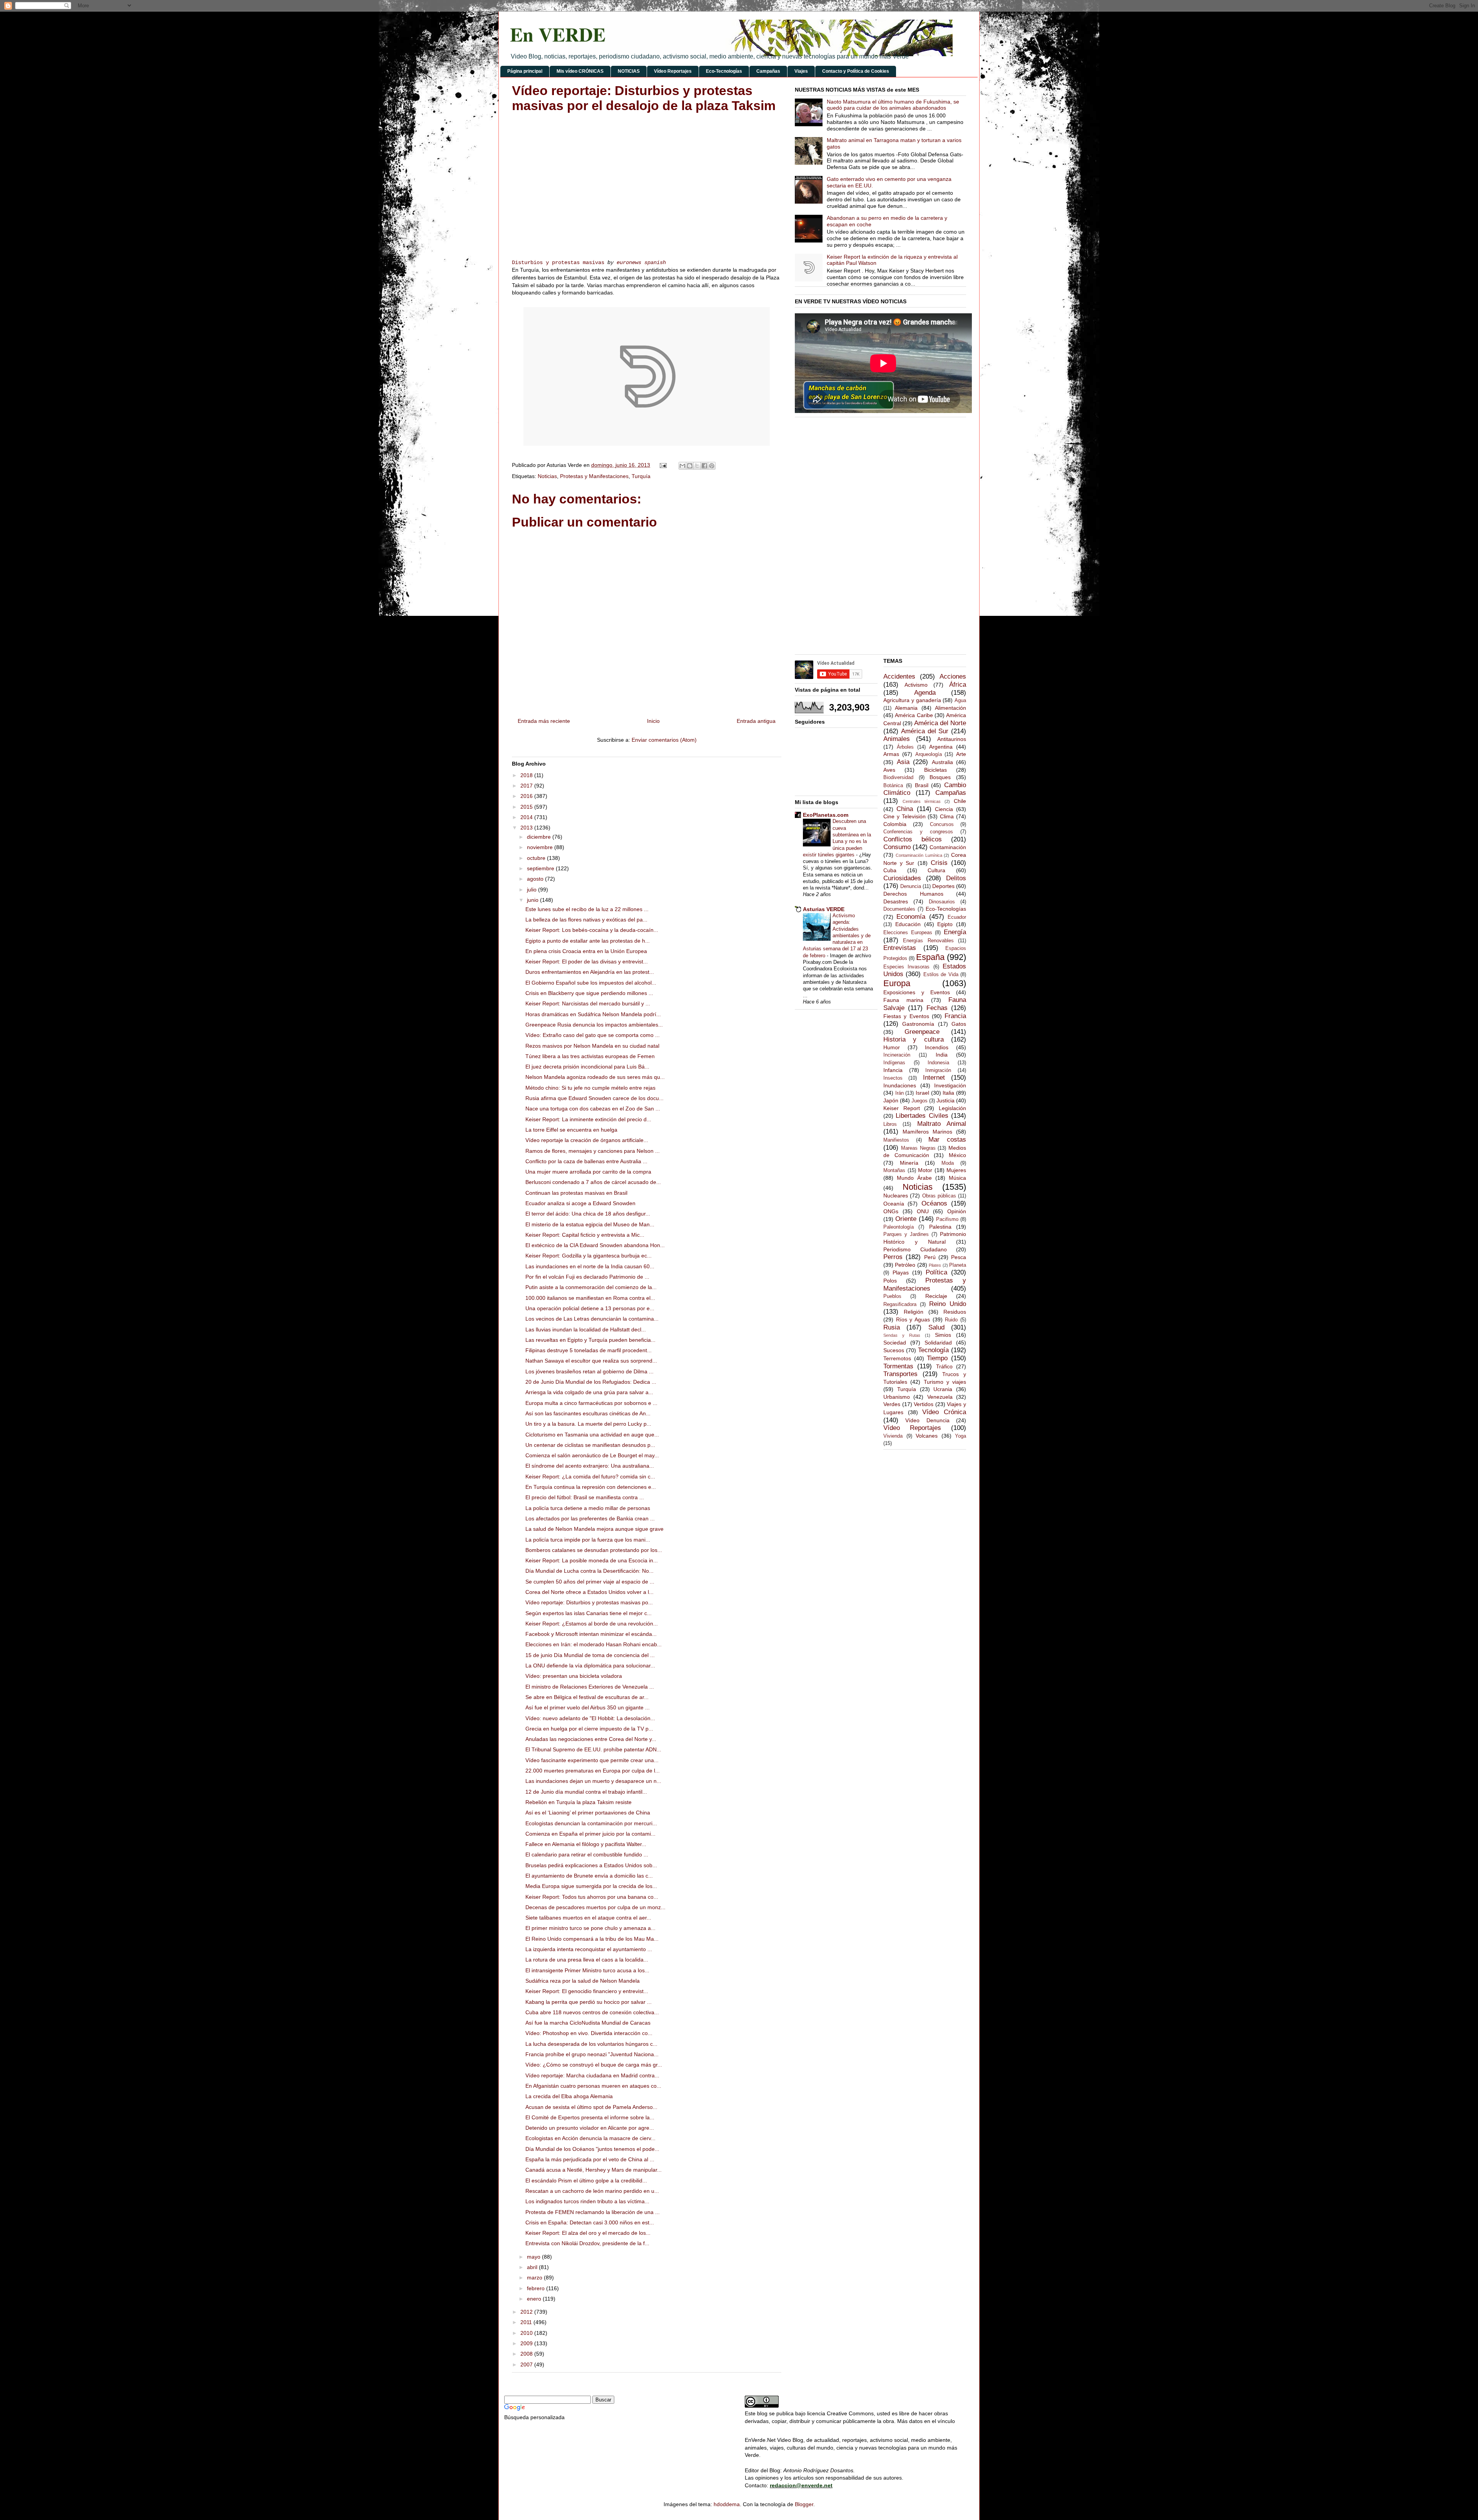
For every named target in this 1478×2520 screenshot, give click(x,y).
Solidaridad (938, 1343)
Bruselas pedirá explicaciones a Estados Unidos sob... (591, 1865)
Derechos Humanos (913, 894)
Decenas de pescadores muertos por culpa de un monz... (595, 1907)
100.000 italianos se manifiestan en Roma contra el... (590, 1298)
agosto (536, 879)
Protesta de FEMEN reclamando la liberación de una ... (593, 2212)
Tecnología (933, 1350)
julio (533, 890)
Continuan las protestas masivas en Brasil (576, 1193)
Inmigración (938, 1070)
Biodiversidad (898, 778)
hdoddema (727, 2504)
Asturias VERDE (824, 909)
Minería (909, 1163)
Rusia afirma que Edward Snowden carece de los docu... (594, 1098)
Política (936, 1272)
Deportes (943, 886)
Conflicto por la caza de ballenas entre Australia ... (586, 1161)
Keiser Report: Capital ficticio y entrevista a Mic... (585, 1235)
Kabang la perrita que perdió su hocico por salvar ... (589, 2002)
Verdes (892, 1404)
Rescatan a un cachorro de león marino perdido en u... (592, 2191)
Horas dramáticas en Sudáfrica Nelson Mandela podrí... (593, 1014)
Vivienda (893, 1436)
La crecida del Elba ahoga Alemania (569, 2096)
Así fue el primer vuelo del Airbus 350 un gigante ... (588, 1707)
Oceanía (894, 1204)
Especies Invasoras (906, 967)
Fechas (937, 1008)
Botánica (893, 786)
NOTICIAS (629, 71)
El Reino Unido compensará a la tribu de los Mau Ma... (592, 1939)
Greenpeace (922, 1032)
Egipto (945, 924)
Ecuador (957, 917)
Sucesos (894, 1350)
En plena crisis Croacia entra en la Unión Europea (586, 951)
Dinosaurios (942, 902)
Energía (955, 932)
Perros (893, 1257)
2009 (527, 2343)
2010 (527, 2333)
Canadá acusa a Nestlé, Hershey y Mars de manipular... (594, 2170)
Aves (889, 770)
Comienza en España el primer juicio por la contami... (590, 1834)
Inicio (653, 721)
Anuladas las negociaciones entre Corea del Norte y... (591, 1739)
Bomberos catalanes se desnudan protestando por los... (594, 1550)
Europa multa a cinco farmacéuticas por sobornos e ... (591, 1403)
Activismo (916, 685)
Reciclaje (936, 1296)
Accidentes (899, 676)
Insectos (893, 1078)
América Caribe (914, 715)
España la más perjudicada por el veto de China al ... (590, 2159)
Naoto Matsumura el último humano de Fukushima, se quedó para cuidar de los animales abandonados (893, 105)
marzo (535, 2278)
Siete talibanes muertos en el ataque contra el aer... (588, 1918)
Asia (903, 762)
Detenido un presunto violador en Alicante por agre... (590, 2128)
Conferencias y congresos (918, 832)
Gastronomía (918, 1024)
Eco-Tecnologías (724, 71)
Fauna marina (903, 1000)
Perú (930, 1257)
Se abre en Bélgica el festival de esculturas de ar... (587, 1697)
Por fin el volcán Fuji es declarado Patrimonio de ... (587, 1277)
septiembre (541, 868)
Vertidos (924, 1404)
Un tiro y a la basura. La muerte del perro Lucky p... (588, 1424)
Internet (934, 1078)
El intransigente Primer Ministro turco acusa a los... (587, 1970)
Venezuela (940, 1397)
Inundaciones (900, 1085)
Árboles (905, 747)
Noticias (547, 476)
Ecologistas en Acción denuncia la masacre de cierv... (590, 2138)
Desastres (896, 901)
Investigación (950, 1085)
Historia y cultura (914, 1039)
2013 (527, 828)
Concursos (942, 824)
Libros (890, 1124)
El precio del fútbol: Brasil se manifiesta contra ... (585, 1497)
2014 (527, 817)
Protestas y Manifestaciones (594, 476)
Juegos (920, 1101)
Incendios (937, 1047)
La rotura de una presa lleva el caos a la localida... (587, 1960)
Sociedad (895, 1343)
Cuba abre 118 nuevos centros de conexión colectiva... (592, 2012)
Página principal (525, 71)
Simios (943, 1335)
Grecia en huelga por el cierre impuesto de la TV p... (589, 1729)
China (905, 809)
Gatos (959, 1024)
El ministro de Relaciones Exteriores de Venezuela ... (590, 1687)
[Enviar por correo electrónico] (682, 466)
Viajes (801, 71)
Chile (960, 801)
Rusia (892, 1327)
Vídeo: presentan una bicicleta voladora (574, 1676)
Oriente (906, 1219)
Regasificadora (900, 1304)
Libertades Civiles (922, 1116)
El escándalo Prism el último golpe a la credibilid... (586, 2181)
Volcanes (927, 1436)
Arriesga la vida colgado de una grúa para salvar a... (589, 1392)
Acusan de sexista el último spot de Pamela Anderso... (591, 2107)
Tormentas (898, 1366)
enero (535, 2299)
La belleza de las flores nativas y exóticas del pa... (586, 920)
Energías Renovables (928, 941)
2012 (527, 2312)
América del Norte (940, 723)
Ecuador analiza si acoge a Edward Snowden (580, 1203)
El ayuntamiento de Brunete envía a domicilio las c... (589, 1876)
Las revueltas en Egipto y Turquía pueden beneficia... (590, 1340)
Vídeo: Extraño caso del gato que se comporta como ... (593, 1035)
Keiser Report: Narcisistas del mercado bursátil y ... (588, 1003)
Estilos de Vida (941, 975)
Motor (925, 1170)
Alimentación (951, 708)
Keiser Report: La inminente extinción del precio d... (588, 1119)
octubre (537, 858)
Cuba (890, 870)
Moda (948, 1163)
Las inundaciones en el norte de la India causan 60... (590, 1266)
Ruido (951, 1320)
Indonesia (938, 1063)
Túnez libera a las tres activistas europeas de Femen (590, 1056)
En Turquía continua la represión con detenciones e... (591, 1487)
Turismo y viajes (945, 1382)
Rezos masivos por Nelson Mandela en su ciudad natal (592, 1046)
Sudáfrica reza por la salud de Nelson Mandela (583, 1981)
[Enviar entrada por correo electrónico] (663, 465)
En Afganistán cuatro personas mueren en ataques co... (593, 2086)
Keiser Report (902, 1108)
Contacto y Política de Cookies (856, 71)
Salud (936, 1327)
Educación (908, 924)
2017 (527, 786)
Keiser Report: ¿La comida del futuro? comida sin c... (590, 1477)
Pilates (935, 1265)
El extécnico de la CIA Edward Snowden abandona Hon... (595, 1245)
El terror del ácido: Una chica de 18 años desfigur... (588, 1214)
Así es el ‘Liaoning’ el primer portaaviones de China (588, 1813)
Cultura (936, 870)
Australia (942, 762)
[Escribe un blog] (690, 466)
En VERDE (558, 34)
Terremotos (897, 1358)
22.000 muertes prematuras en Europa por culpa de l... (593, 1771)
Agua (960, 701)
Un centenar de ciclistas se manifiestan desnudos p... (590, 1445)
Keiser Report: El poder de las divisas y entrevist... (587, 962)
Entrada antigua (756, 721)
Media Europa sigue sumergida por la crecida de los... (591, 1886)
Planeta (958, 1265)
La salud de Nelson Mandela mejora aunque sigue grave (594, 1529)
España (930, 957)
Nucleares (896, 1196)
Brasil (922, 785)
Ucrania (943, 1389)
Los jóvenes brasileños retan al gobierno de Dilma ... (589, 1371)
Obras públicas (939, 1196)
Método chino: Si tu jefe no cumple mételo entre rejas (590, 1088)
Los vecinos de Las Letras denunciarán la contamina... (592, 1319)
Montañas (894, 1171)
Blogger (804, 2504)
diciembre (540, 837)
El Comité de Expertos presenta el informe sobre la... (590, 2117)
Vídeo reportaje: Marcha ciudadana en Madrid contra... (592, 2075)
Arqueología (929, 754)
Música (957, 1178)
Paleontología (899, 1227)
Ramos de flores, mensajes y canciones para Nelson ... (593, 1151)
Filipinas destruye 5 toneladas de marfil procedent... (589, 1350)
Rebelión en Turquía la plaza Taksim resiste (578, 1802)
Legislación (952, 1108)
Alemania (906, 708)
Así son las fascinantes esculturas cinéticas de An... (588, 1413)
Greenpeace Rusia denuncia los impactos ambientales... (594, 1025)
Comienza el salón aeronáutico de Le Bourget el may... (592, 1455)
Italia (948, 1093)
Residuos (955, 1312)
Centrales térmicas (922, 801)
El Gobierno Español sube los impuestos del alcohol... (591, 983)
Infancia (893, 1070)
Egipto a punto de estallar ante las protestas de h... (588, 941)
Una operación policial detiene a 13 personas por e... (590, 1308)
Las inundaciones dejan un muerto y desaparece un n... (593, 1781)
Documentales (899, 909)
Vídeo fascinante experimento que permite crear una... (592, 1760)
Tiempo (937, 1358)
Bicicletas (935, 770)
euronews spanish (641, 263)
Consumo (897, 847)
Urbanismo (897, 1397)
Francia (955, 1016)
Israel (922, 1093)
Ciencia (944, 809)
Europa (897, 983)
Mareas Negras (918, 1148)
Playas (901, 1273)
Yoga (961, 1436)
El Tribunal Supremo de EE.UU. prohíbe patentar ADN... (593, 1749)
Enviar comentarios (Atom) (664, 740)
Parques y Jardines (906, 1234)
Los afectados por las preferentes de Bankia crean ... (590, 1518)
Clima (947, 816)
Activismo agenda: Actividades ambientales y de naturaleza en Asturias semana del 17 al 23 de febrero (837, 936)
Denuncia (911, 886)
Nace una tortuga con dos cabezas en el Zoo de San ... (593, 1109)
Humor (892, 1047)
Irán (900, 1093)
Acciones (953, 676)
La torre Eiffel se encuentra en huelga (571, 1130)
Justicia (945, 1100)
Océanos (934, 1203)
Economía (911, 917)
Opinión (957, 1211)
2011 (527, 2322)
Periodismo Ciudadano (915, 1249)
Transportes (900, 1374)
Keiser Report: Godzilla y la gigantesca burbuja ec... (589, 1256)
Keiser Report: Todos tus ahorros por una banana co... (592, 1897)
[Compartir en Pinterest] (712, 466)
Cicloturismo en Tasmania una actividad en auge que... (592, 1435)
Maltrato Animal (942, 1124)
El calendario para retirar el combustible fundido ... (587, 1854)
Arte (961, 754)
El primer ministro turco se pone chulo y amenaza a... (590, 1928)
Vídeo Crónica (944, 1412)
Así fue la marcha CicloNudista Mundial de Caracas (588, 2023)
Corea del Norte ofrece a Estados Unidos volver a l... (589, 1592)
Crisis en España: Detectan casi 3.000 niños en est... (590, 2222)
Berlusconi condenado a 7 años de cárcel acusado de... (593, 1182)
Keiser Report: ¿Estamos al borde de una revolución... (592, 1624)
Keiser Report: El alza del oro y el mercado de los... (588, 2233)
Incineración (897, 1055)
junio (533, 900)
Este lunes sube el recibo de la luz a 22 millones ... (587, 909)
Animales (897, 739)
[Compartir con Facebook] (704, 466)
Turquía (641, 476)
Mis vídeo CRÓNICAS (580, 71)
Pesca (959, 1257)
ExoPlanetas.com (826, 815)
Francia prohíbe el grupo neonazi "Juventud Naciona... (592, 2054)
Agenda (925, 693)
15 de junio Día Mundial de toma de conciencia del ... (590, 1655)
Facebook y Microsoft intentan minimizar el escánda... (591, 1634)
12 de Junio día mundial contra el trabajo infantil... (586, 1792)
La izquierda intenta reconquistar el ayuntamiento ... (589, 1949)
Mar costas (947, 1140)
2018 (527, 775)
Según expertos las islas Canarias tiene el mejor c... (589, 1613)
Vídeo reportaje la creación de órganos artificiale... (587, 1140)
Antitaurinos (952, 739)
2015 (527, 807)
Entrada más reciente (544, 721)
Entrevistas (900, 948)
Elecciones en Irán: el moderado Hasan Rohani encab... (594, 1644)
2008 (527, 2354)
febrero (537, 2288)
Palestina (940, 1227)
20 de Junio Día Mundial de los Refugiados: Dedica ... (591, 1382)
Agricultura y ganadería (912, 700)
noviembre (541, 847)
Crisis (939, 863)
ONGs (891, 1211)
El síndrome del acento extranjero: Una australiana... (590, 1466)
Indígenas (894, 1063)
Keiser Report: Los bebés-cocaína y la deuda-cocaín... (592, 930)
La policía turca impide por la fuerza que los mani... (588, 1540)
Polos (890, 1281)
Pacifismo (947, 1219)
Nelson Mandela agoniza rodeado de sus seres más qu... (595, 1077)
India (942, 1055)
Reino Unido (948, 1304)
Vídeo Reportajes (673, 71)
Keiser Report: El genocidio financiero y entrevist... (587, 1991)
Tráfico (944, 1366)
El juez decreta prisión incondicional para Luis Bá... (587, 1067)
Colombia (895, 824)
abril (533, 2267)
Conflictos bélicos (913, 839)
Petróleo (905, 1265)
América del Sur (925, 731)
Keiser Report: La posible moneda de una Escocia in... (592, 1560)
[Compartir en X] (697, 466)
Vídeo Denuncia (927, 1420)
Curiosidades (902, 878)
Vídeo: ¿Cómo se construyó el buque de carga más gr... (594, 2065)
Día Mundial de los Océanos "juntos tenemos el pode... (592, 2149)
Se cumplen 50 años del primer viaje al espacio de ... (590, 1582)
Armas (891, 754)
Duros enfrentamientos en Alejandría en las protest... (590, 972)
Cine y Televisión (905, 816)
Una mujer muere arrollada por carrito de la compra (588, 1172)
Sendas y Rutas (902, 1335)
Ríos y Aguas (913, 1319)
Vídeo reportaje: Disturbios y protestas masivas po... (589, 1602)
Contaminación (948, 847)
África (958, 685)
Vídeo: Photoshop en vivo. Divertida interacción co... (589, 2033)
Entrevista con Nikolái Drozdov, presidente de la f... (587, 2243)
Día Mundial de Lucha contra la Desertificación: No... (589, 1571)
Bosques (940, 777)
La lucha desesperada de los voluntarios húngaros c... (591, 2044)
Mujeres (956, 1170)
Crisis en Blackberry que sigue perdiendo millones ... (589, 993)
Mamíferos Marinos (927, 1132)
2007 (527, 2364)
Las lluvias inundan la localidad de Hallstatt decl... (586, 1329)
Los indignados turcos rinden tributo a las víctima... (587, 2201)
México (957, 1155)
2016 (527, 796)
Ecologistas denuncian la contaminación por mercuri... (591, 1823)
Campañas (768, 71)
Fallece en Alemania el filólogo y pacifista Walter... (586, 1844)
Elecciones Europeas (908, 933)
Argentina (941, 747)
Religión (914, 1312)
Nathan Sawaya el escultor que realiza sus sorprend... (591, 1361)
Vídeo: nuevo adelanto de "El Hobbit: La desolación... (590, 1718)
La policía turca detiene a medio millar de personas (588, 1508)
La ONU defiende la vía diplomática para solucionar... (590, 1666)
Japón (891, 1100)
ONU (923, 1211)
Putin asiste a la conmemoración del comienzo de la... (591, 1287)
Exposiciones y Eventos (917, 992)
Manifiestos (896, 1140)
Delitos (956, 878)
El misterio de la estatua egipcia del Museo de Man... (590, 1224)
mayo (534, 2257)
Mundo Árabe (914, 1178)
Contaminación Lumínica (919, 855)
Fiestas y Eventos (906, 1016)
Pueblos (892, 1296)
